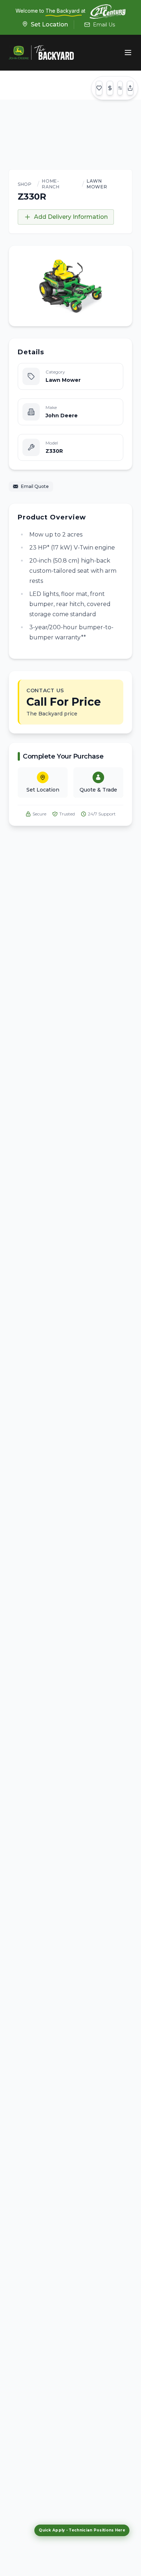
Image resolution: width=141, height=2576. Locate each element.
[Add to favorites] (99, 88)
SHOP (25, 184)
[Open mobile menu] (128, 53)
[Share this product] (130, 88)
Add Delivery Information (71, 217)
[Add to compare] (120, 88)
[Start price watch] (110, 88)
